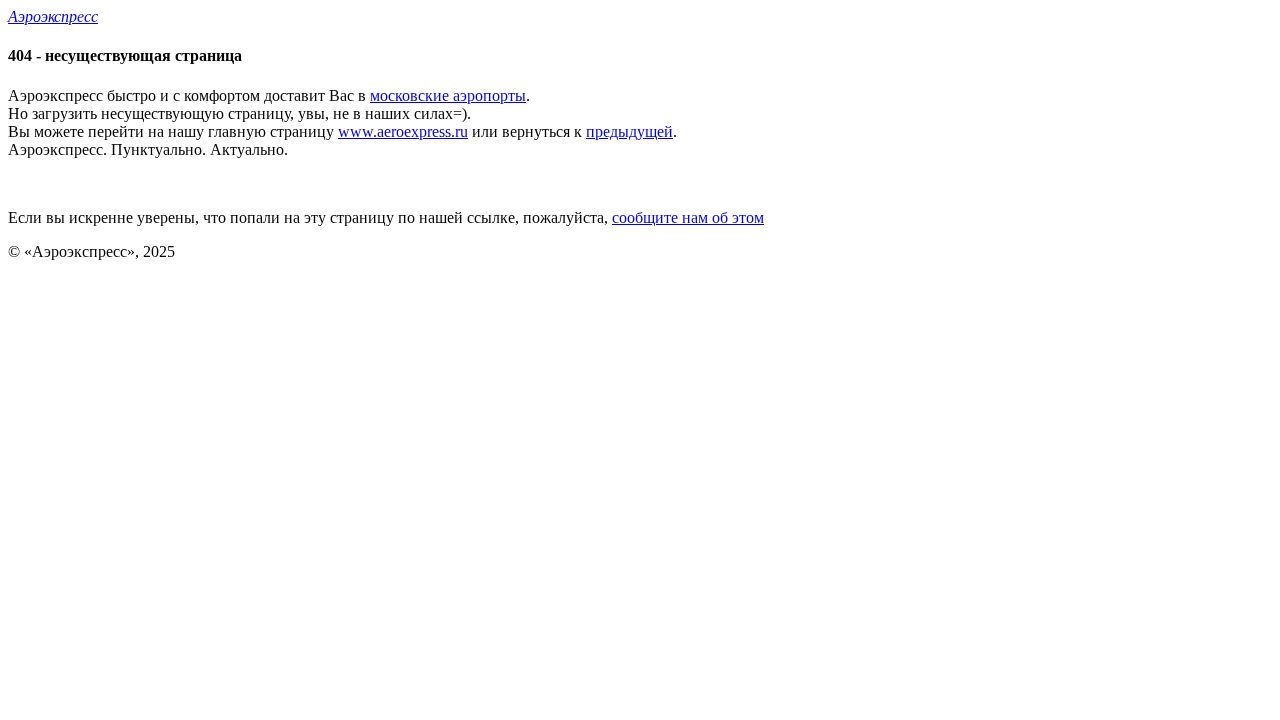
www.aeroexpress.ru (403, 131)
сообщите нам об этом (688, 217)
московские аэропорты (448, 95)
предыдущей (629, 131)
